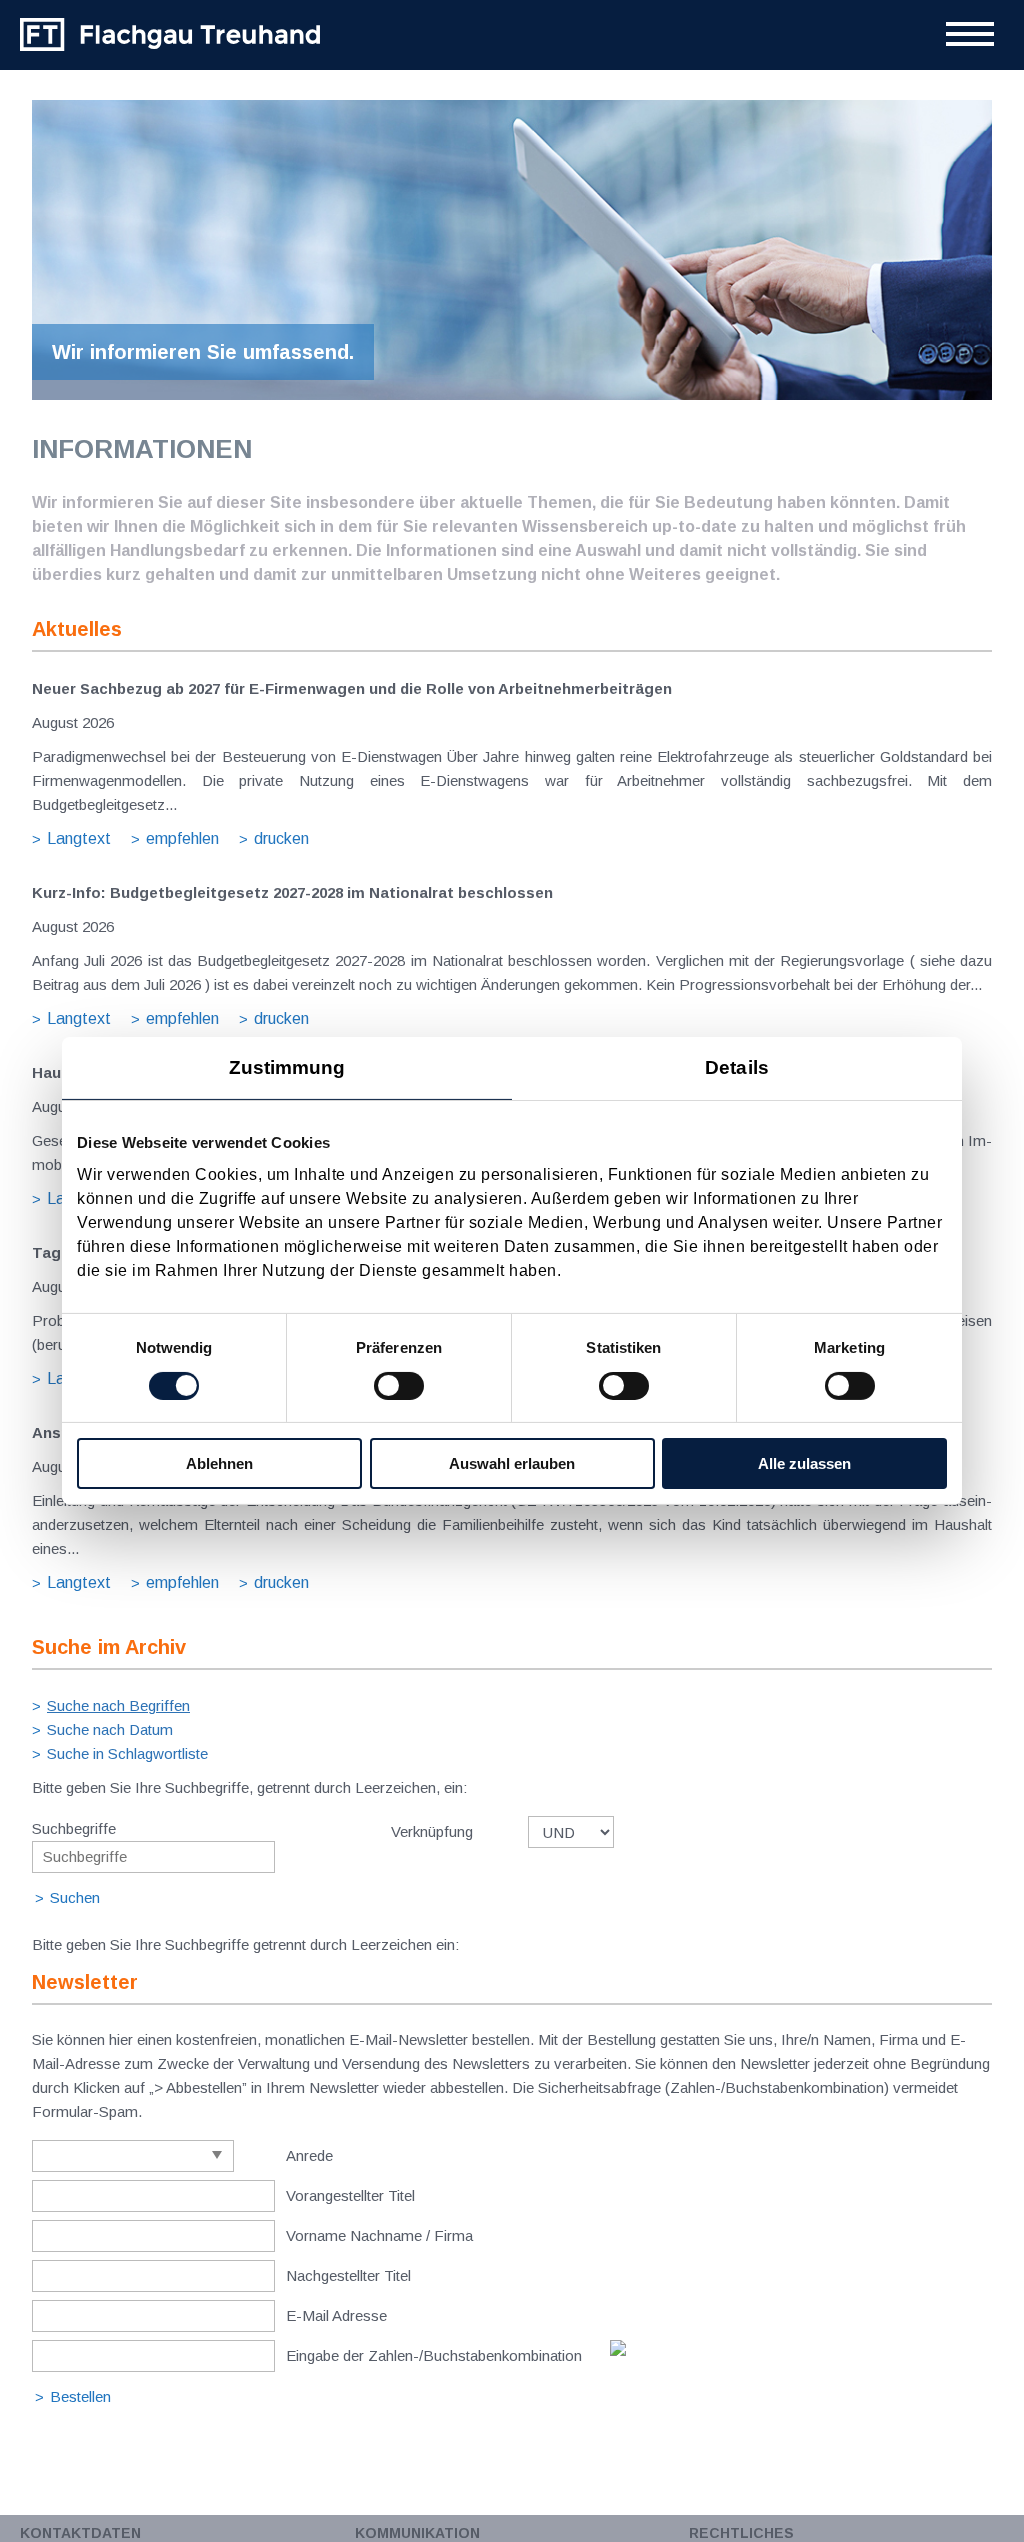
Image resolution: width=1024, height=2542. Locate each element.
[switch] (399, 1386)
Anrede (309, 2155)
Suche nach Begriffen (118, 1705)
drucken (281, 838)
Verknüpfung (432, 1831)
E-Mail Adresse (336, 2315)
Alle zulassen (804, 1463)
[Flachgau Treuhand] (170, 35)
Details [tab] (737, 1067)
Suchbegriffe (74, 1828)
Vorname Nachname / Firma (379, 2235)
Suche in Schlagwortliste (127, 1753)
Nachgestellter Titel (348, 2275)
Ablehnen (219, 1463)
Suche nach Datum (110, 1729)
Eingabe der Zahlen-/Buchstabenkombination (434, 2355)
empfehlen (182, 838)
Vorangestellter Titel (350, 2195)
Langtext (79, 838)
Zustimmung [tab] (287, 1067)
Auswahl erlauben (512, 1463)
